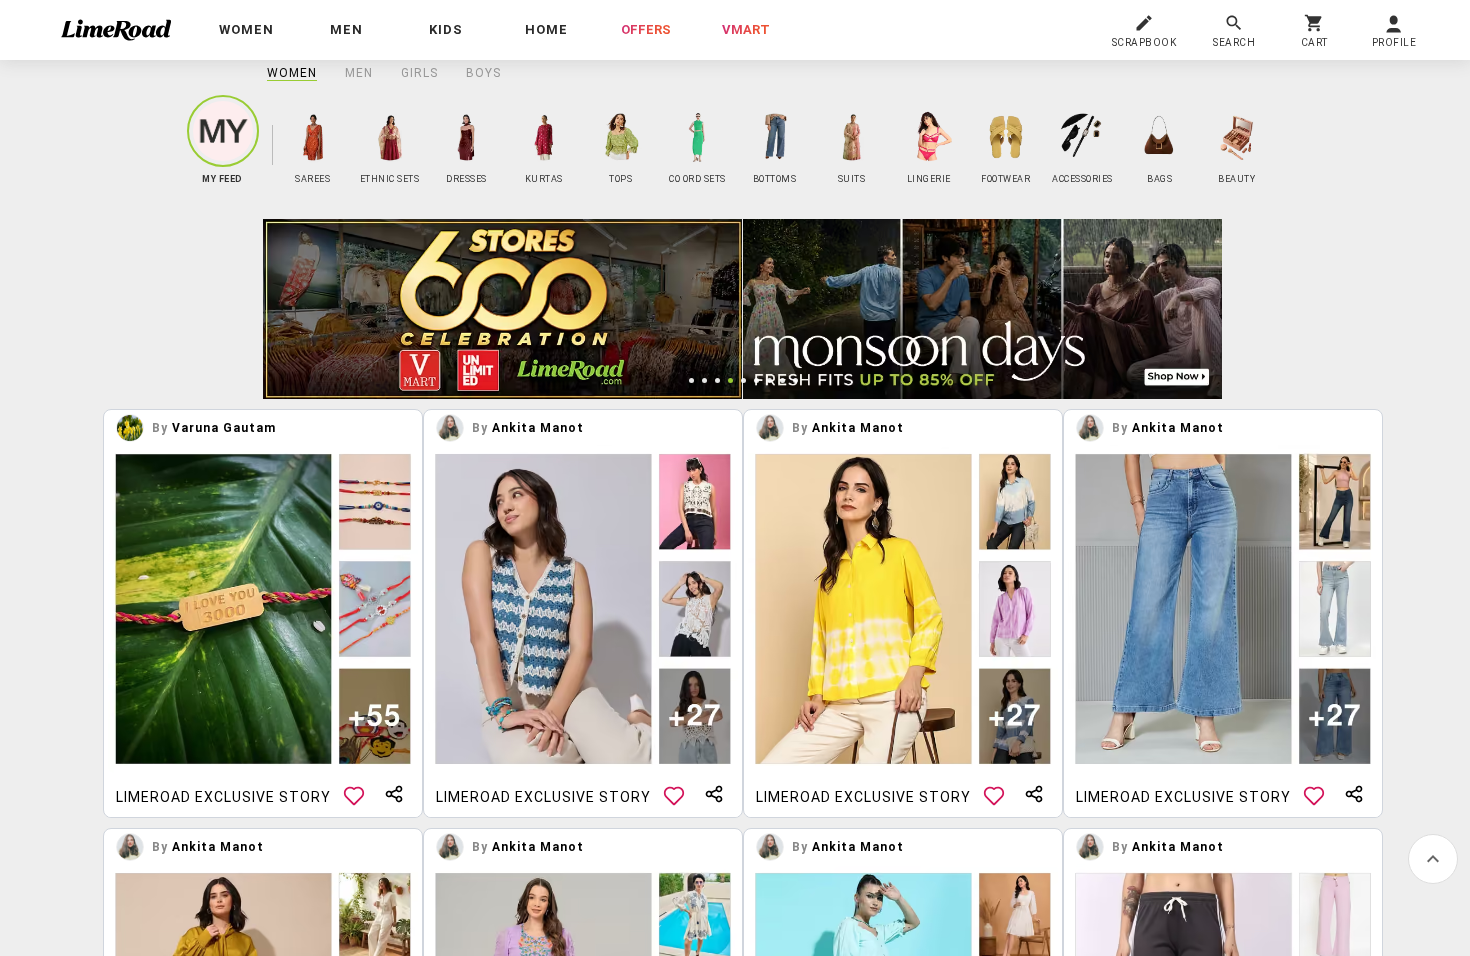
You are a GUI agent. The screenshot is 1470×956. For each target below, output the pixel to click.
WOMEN (292, 73)
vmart (746, 29)
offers (646, 29)
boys (483, 73)
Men (359, 73)
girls (419, 73)
